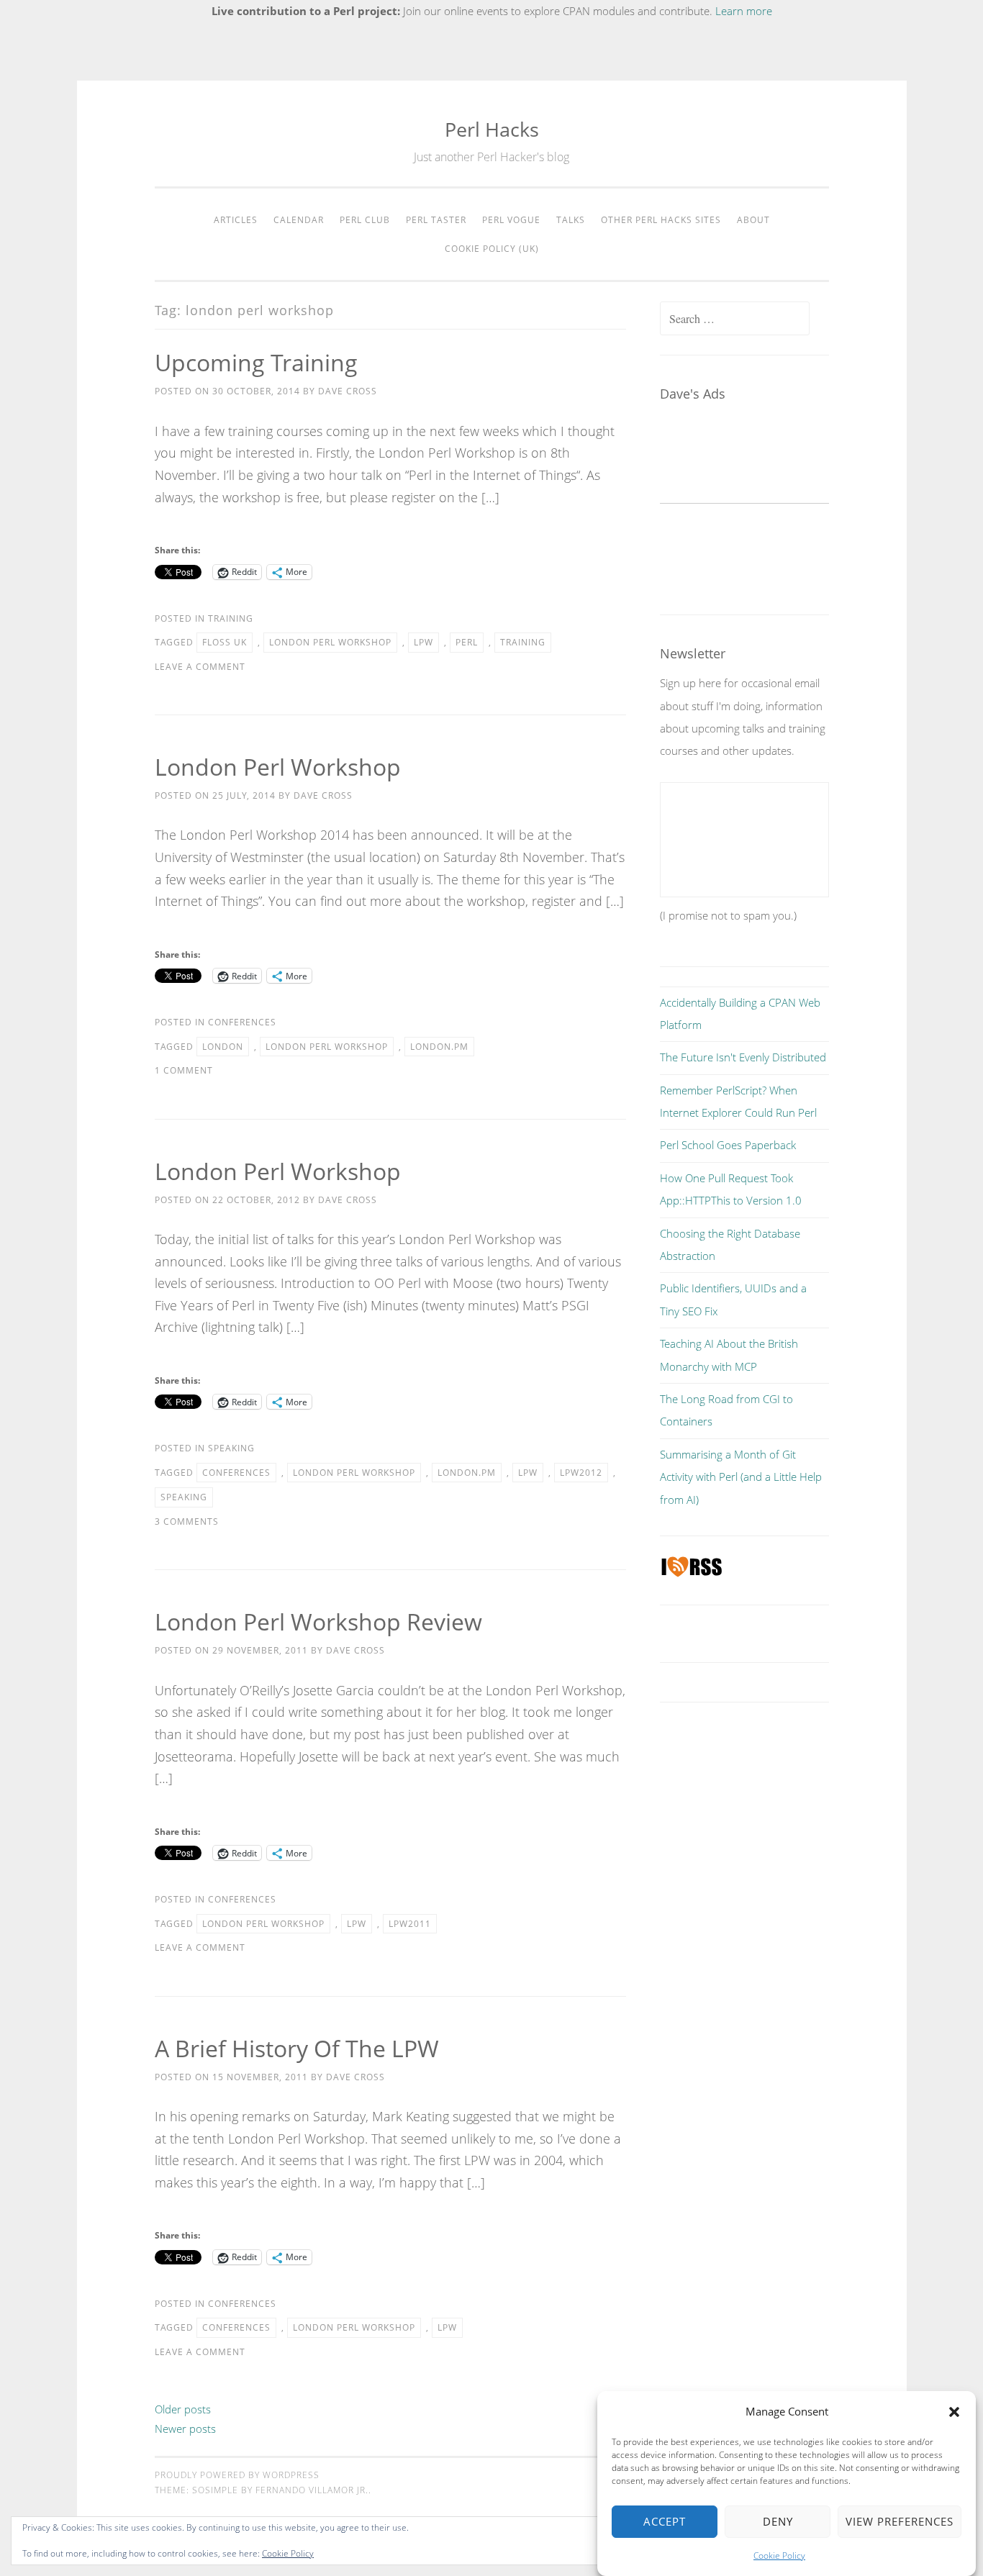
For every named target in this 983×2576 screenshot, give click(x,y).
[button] (954, 2412)
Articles (236, 220)
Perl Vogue (511, 220)
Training (231, 618)
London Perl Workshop (278, 767)
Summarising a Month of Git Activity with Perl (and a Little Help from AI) (741, 1477)
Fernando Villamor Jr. (312, 2490)
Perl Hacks (492, 129)
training (523, 642)
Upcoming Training (256, 362)
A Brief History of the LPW (297, 2048)
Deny (778, 2522)
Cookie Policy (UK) (492, 249)
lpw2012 (581, 1473)
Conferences (242, 1022)
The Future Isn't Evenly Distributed (743, 1057)
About (753, 220)
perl (467, 642)
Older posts (183, 2409)
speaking (184, 1497)
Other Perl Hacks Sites (661, 220)
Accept (665, 2522)
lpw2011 (410, 1924)
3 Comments (187, 1521)
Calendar (299, 220)
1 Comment (184, 1070)
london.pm (439, 1047)
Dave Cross (348, 391)
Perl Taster (436, 220)
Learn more (744, 11)
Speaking (231, 1448)
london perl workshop (330, 642)
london (223, 1047)
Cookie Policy (779, 2555)
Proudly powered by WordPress (237, 2475)
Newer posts (185, 2428)
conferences (236, 1473)
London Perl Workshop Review (318, 1622)
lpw (423, 642)
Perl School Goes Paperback (728, 1145)
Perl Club (365, 220)
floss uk (225, 642)
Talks (571, 220)
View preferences (900, 2522)
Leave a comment (200, 667)
